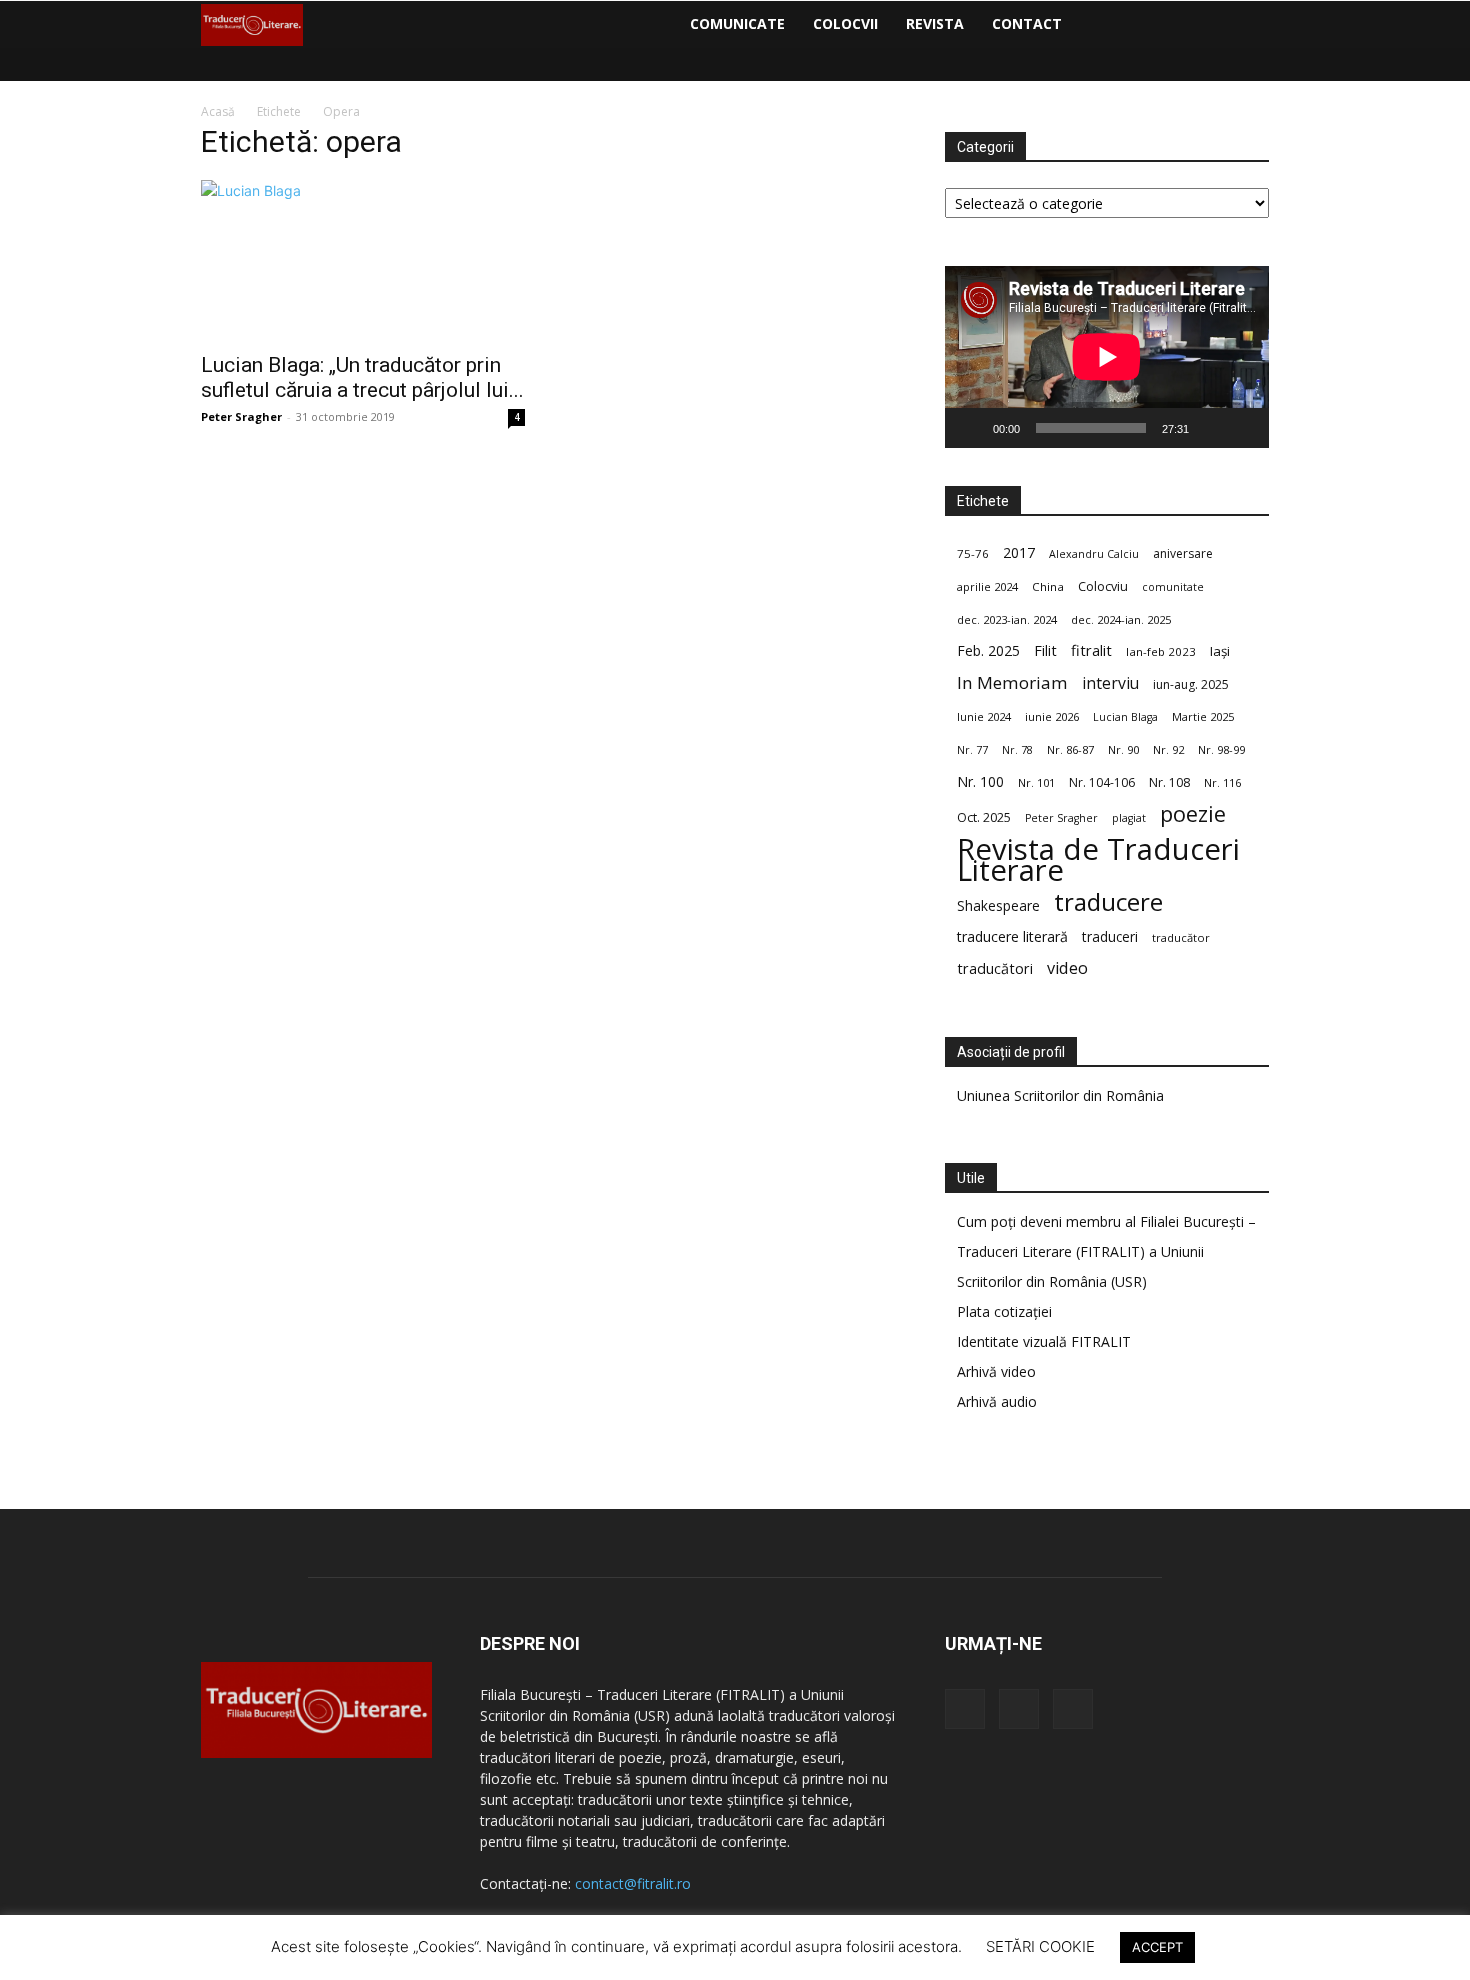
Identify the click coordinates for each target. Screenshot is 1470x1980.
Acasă (218, 111)
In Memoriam (1012, 682)
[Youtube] (1162, 24)
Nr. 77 (972, 750)
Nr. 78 (1017, 750)
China (1048, 586)
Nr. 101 (1036, 782)
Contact (1027, 23)
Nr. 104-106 (1102, 782)
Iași (1220, 651)
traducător (1181, 937)
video (1067, 968)
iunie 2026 (1052, 716)
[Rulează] (971, 428)
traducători (995, 968)
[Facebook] (1094, 24)
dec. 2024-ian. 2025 (1121, 619)
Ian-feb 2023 (1161, 651)
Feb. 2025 (988, 650)
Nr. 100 (980, 781)
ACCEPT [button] (1157, 1947)
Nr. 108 (1169, 782)
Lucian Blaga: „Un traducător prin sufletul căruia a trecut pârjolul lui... (362, 377)
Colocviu (1103, 586)
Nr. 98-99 (1221, 749)
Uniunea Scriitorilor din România (1060, 1095)
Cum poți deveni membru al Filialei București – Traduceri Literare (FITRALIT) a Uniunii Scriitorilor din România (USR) (1106, 1251)
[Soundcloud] (1128, 24)
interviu (1110, 683)
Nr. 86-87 (1070, 749)
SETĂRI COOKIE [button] (1040, 1946)
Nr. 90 (1123, 749)
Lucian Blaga (1125, 717)
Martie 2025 (1203, 716)
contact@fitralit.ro (633, 1883)
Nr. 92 (1168, 749)
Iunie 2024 (984, 716)
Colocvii (845, 23)
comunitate (1173, 587)
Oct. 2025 (984, 817)
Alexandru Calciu (1094, 554)
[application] (1107, 357)
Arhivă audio (997, 1401)
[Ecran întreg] (1243, 428)
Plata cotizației (1004, 1311)
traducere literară (1012, 936)
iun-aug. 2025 (1191, 684)
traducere (1108, 901)
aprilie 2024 (987, 586)
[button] (1245, 25)
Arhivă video (996, 1371)
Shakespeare (998, 905)
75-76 (973, 553)
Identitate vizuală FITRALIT (1044, 1341)
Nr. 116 (1222, 782)
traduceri (1110, 936)
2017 (1019, 552)
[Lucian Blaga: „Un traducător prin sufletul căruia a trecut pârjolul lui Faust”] (363, 260)
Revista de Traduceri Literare (1098, 860)
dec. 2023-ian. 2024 (1007, 619)
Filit (1045, 650)
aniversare (1183, 553)
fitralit (1091, 650)
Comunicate (737, 23)
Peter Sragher (241, 416)
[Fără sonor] (1211, 428)
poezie (1193, 813)
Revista (935, 23)
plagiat (1129, 818)
